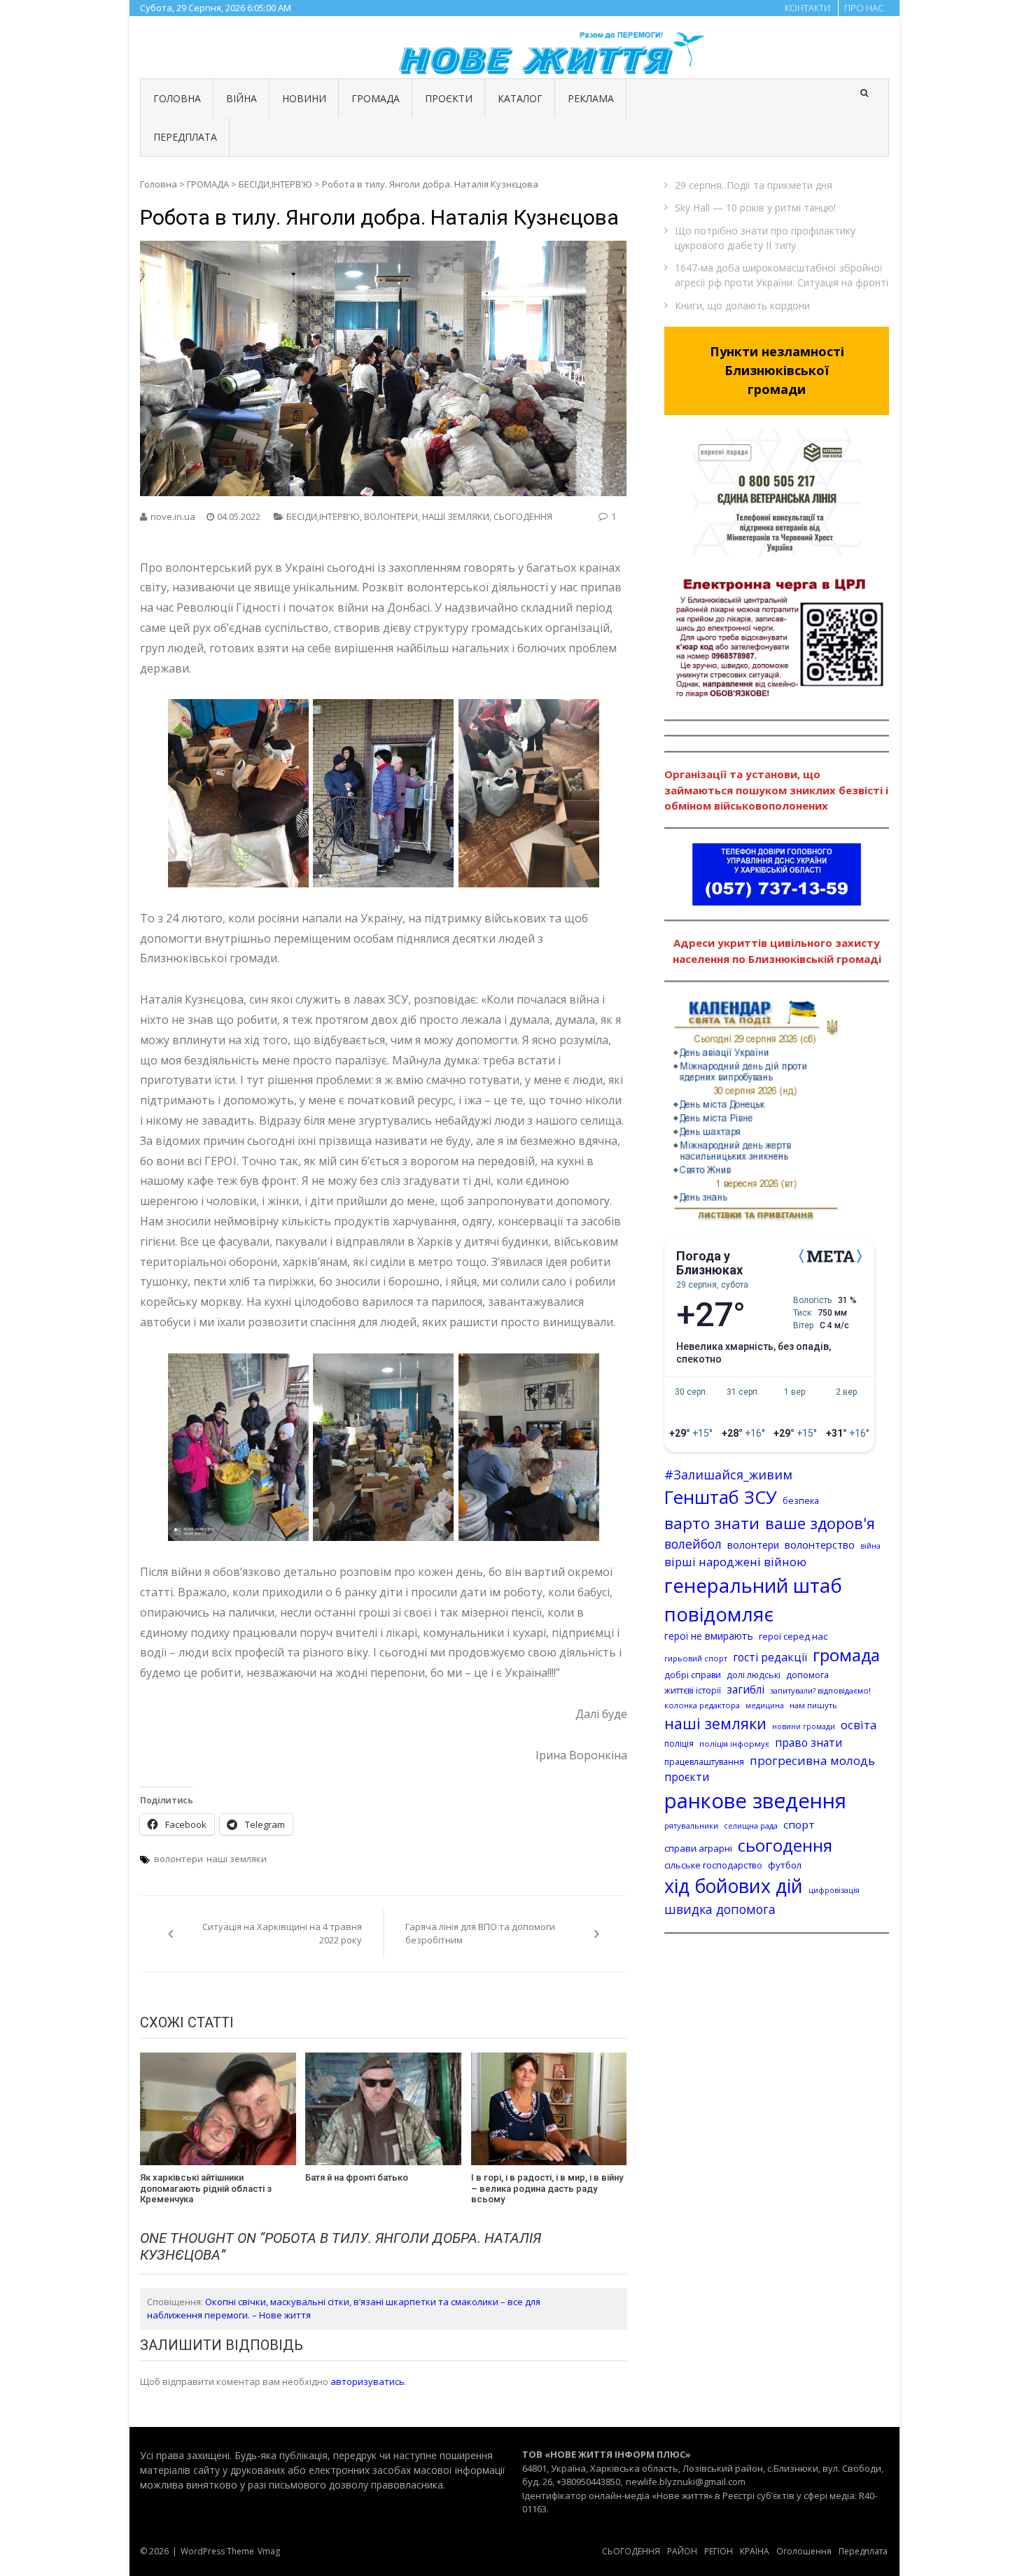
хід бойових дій (734, 1886)
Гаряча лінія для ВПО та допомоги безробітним (480, 1934)
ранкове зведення (755, 1801)
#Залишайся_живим (728, 1474)
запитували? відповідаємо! (820, 1690)
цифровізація (834, 1890)
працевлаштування (704, 1762)
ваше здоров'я (820, 1523)
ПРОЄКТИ (449, 98)
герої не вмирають (709, 1636)
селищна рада (751, 1825)
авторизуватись (367, 2381)
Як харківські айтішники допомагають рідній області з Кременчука (206, 2188)
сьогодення (785, 1845)
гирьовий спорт (696, 1658)
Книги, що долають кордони (742, 305)
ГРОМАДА (376, 98)
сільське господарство (713, 1865)
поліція (679, 1744)
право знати (808, 1743)
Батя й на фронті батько (357, 2177)
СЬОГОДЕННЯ (523, 516)
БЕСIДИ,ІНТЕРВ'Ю (275, 184)
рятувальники (691, 1825)
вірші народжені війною (735, 1562)
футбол (785, 1865)
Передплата (863, 2551)
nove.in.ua (173, 516)
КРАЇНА (755, 2551)
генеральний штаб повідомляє (753, 1600)
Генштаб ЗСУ (721, 1497)
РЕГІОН (719, 2551)
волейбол (693, 1544)
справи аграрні (698, 1848)
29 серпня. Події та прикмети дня (754, 185)
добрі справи (693, 1675)
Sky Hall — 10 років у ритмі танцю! (755, 207)
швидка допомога (720, 1909)
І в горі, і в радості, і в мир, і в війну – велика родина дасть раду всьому (547, 2188)
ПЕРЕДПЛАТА (185, 137)
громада (846, 1655)
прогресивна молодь (812, 1760)
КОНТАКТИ (807, 8)
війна (870, 1546)
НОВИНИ (304, 98)
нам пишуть (813, 1705)
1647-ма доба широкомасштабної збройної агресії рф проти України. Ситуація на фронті (782, 275)
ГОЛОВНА (177, 98)
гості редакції (770, 1657)
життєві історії (693, 1690)
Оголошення (804, 2551)
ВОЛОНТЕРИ (391, 516)
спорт (799, 1824)
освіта (859, 1725)
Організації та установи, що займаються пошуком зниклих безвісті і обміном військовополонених (776, 790)
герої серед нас (793, 1636)
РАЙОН (682, 2551)
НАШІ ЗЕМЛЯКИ (456, 516)
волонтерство (820, 1544)
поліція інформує (734, 1744)
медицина (765, 1705)
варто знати (712, 1523)
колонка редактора (702, 1705)
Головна (159, 184)
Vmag (269, 2551)
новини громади (804, 1726)
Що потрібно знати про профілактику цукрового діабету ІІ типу (765, 238)
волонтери (178, 1859)
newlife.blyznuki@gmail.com (686, 2482)
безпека (801, 1500)
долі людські (754, 1675)
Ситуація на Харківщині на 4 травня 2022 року (282, 1934)
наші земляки (237, 1859)
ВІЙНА (241, 98)
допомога (807, 1675)
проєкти (687, 1777)
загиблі (745, 1689)
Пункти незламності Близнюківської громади (777, 370)
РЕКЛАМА (591, 98)
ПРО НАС (864, 8)
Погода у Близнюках (709, 1263)
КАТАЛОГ (520, 98)
